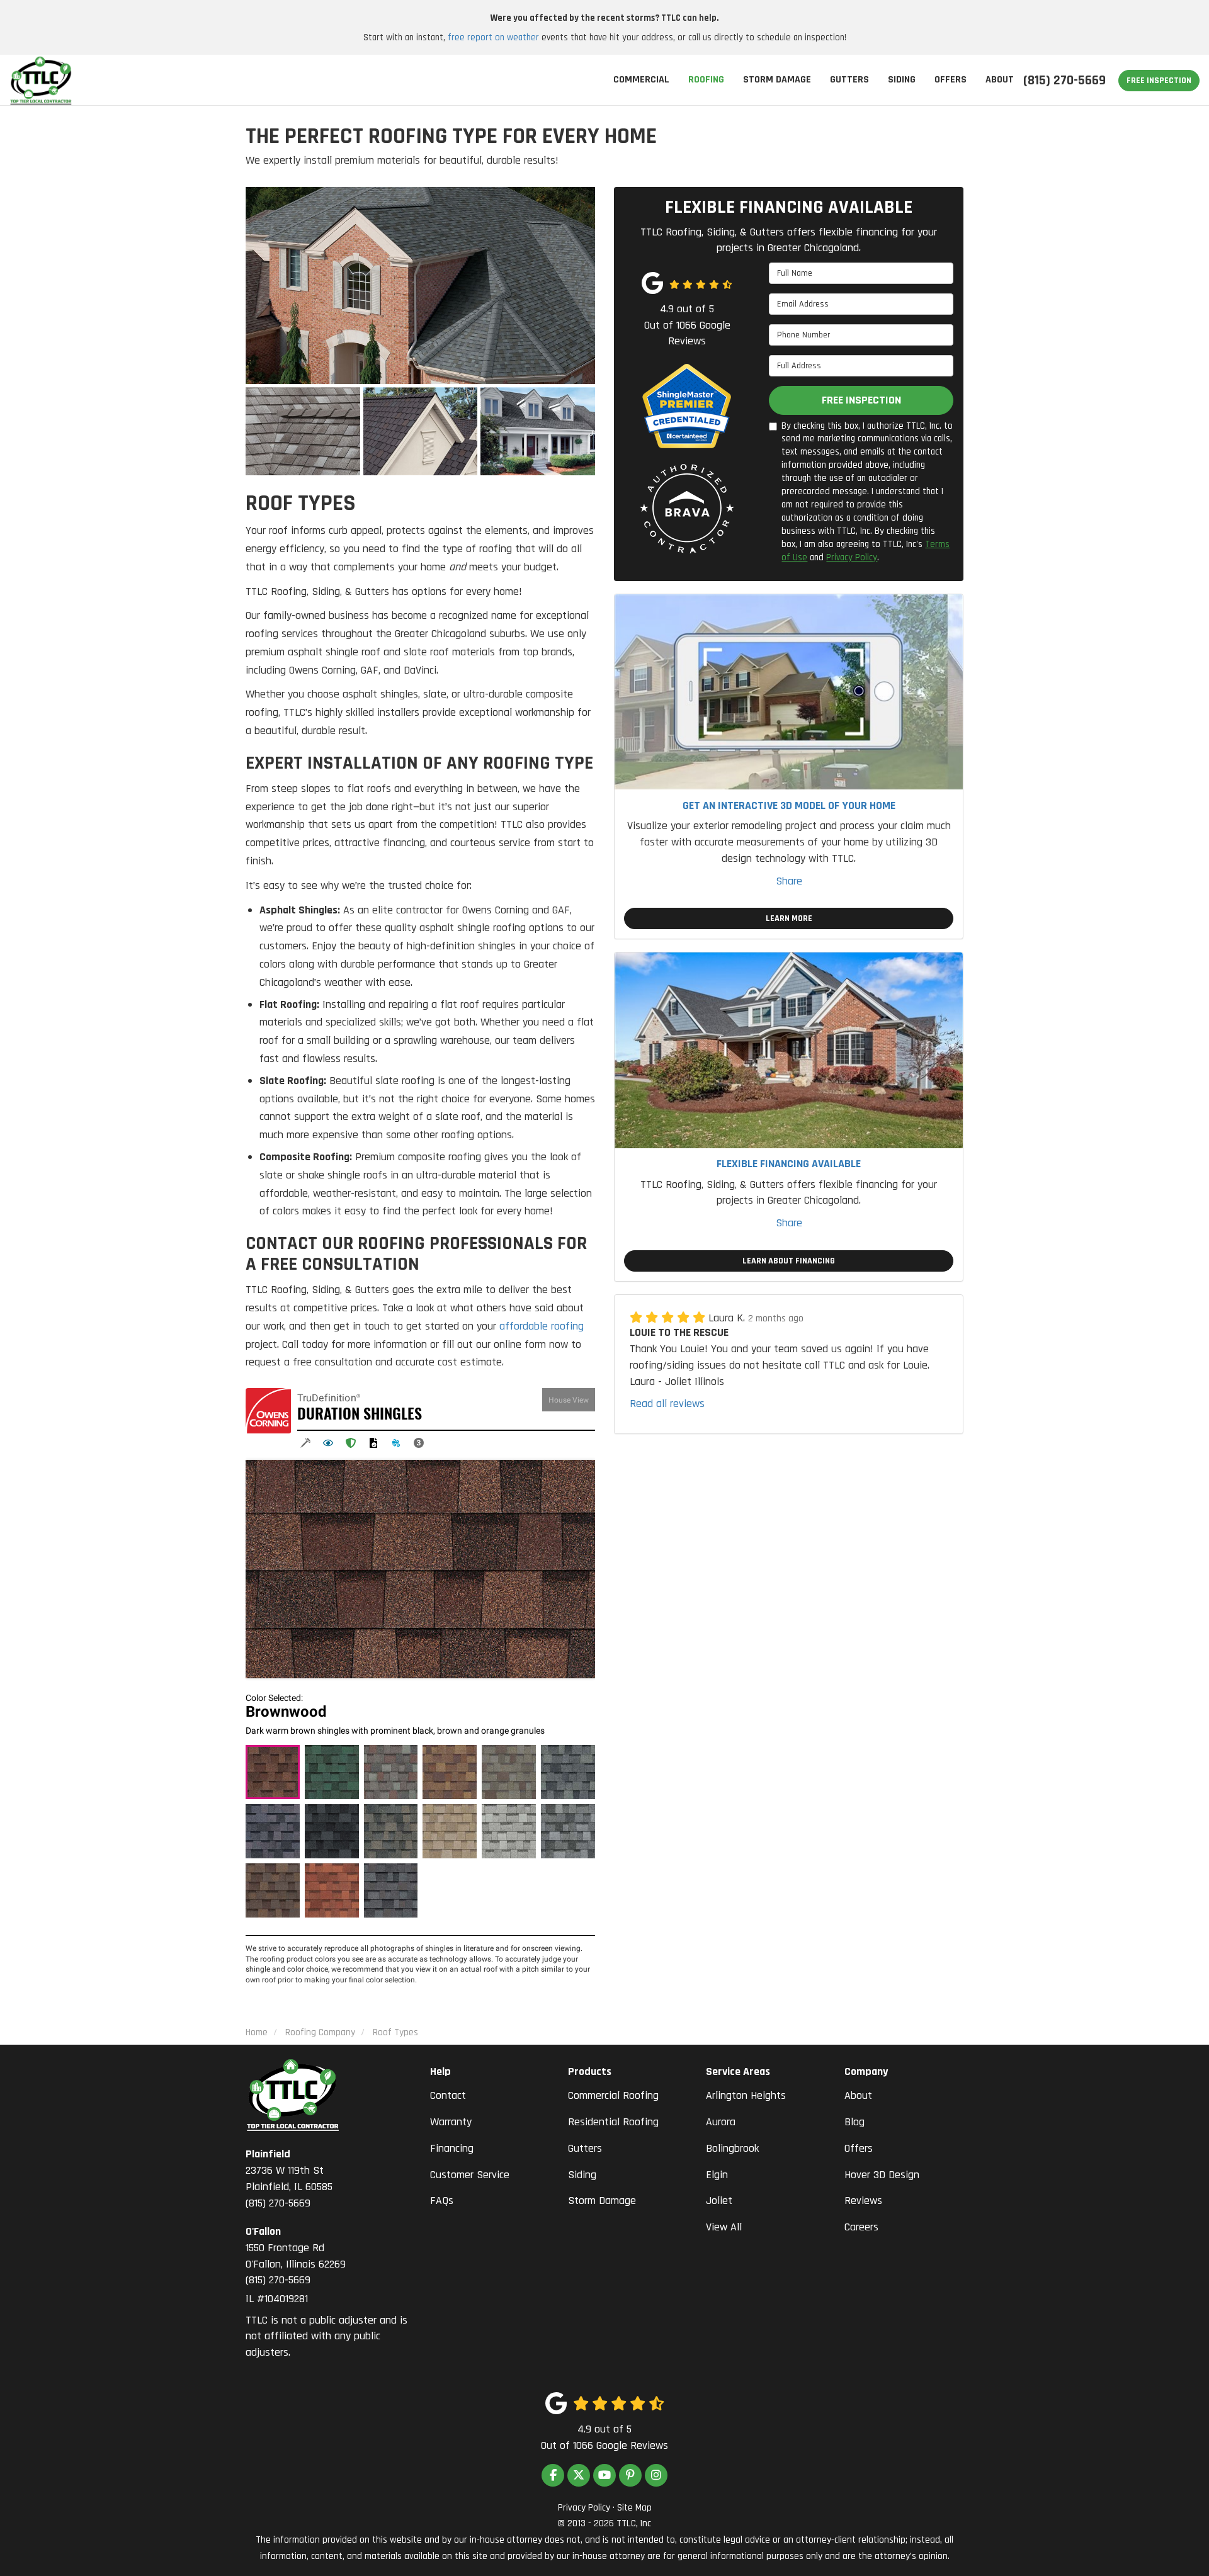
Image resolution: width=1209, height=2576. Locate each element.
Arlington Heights (746, 2095)
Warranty (451, 2122)
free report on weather (493, 37)
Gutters (585, 2148)
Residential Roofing (613, 2122)
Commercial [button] (641, 80)
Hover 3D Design (882, 2175)
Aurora (721, 2122)
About (858, 2095)
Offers (859, 2148)
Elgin (717, 2175)
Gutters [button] (849, 80)
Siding (582, 2175)
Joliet (719, 2200)
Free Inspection (1159, 81)
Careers (861, 2227)
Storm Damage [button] (777, 80)
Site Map (634, 2508)
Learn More (789, 918)
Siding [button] (902, 80)
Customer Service (470, 2175)
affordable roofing (542, 1326)
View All (724, 2227)
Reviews (863, 2200)
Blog (854, 2122)
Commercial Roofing (613, 2095)
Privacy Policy (852, 557)
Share (789, 881)
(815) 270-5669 (289, 2178)
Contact (448, 2095)
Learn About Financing (789, 1261)
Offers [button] (951, 80)
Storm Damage (602, 2200)
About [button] (1000, 80)
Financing (452, 2148)
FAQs (442, 2200)
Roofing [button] (706, 80)
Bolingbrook (732, 2148)
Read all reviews (667, 1404)
